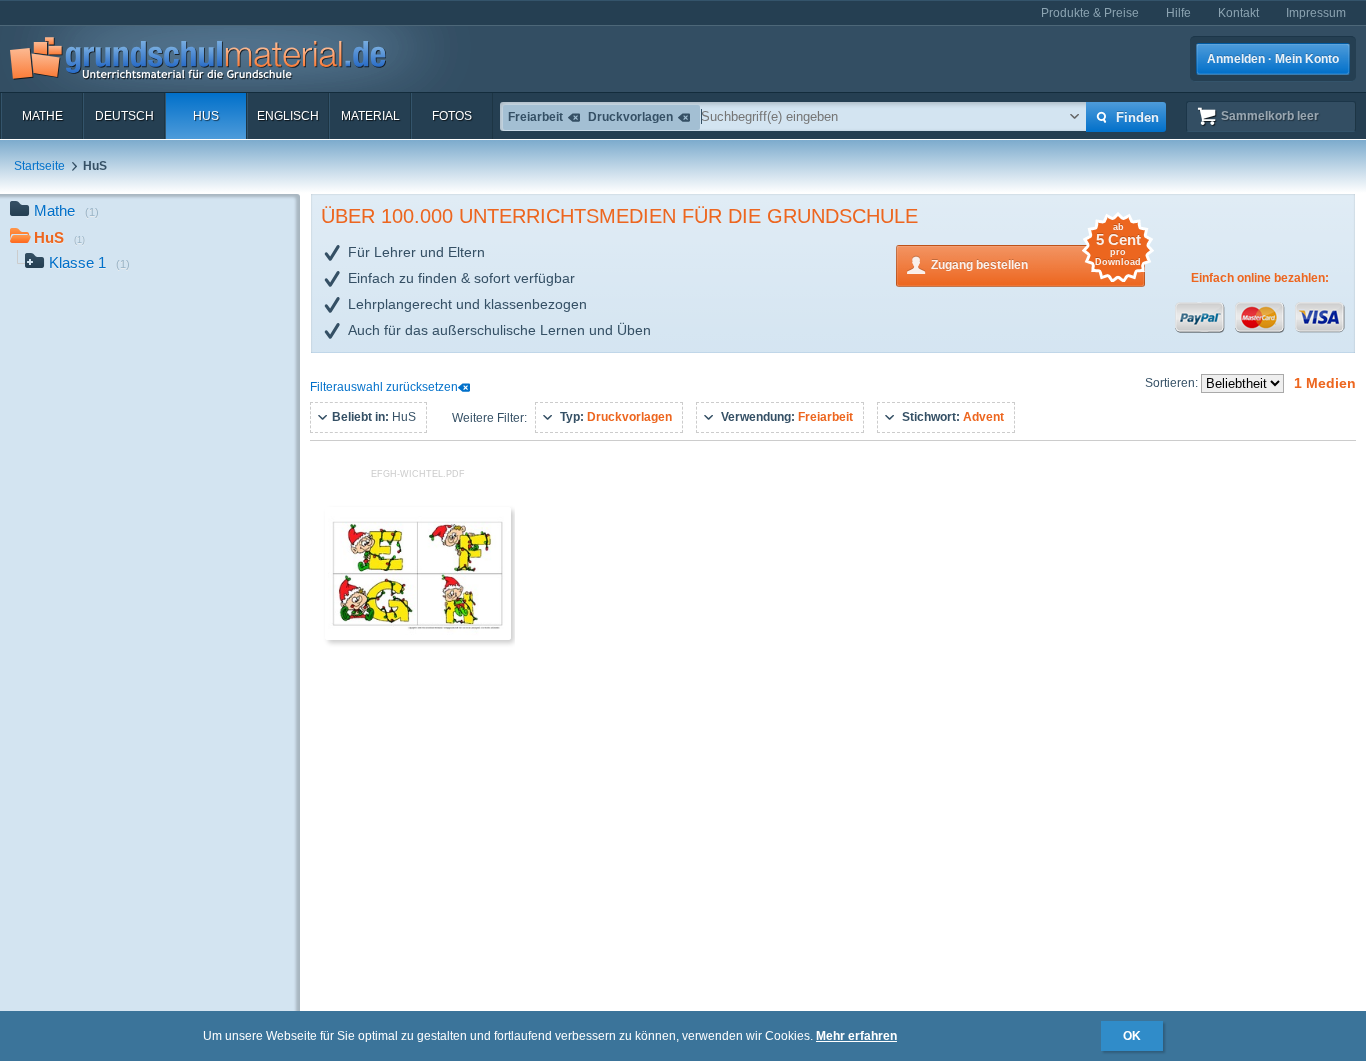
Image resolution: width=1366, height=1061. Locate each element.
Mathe (42, 116)
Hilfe (1178, 13)
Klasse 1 (89, 262)
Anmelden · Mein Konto (1273, 59)
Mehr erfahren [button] (856, 1036)
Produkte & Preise (1090, 13)
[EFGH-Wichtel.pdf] (418, 636)
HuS (206, 116)
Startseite (39, 166)
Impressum (1316, 13)
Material (370, 116)
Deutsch (124, 116)
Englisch (288, 116)
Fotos (452, 116)
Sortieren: (1173, 383)
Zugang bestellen (1036, 258)
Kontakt (1238, 13)
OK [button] (1132, 1036)
